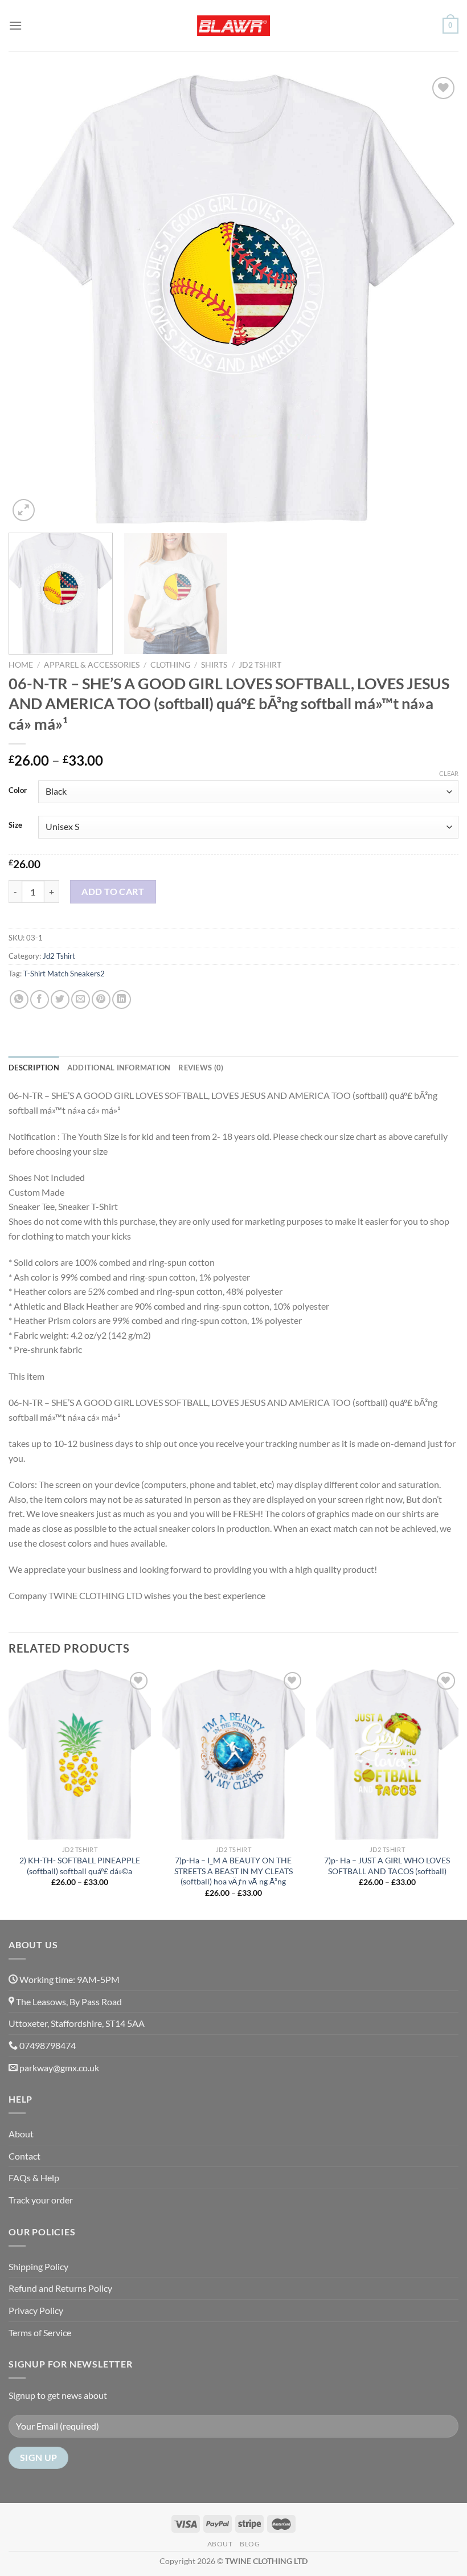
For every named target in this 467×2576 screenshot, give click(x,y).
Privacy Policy (36, 2310)
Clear (449, 773)
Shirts (214, 665)
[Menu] (15, 25)
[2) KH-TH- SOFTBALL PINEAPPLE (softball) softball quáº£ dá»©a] (80, 1755)
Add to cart (113, 891)
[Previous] (32, 299)
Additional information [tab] (119, 1068)
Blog (250, 2544)
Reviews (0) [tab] (201, 1068)
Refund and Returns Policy (60, 2288)
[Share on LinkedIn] (122, 999)
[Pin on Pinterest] (101, 999)
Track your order (41, 2200)
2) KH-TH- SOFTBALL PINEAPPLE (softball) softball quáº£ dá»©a (80, 1866)
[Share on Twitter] (60, 999)
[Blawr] (233, 26)
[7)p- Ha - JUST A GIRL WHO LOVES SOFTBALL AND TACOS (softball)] (387, 1755)
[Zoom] (24, 510)
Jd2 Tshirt (260, 665)
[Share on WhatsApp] (19, 999)
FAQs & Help (34, 2178)
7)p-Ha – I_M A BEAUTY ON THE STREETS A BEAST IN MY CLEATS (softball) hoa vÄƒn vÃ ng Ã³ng (233, 1871)
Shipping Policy (38, 2266)
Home (21, 665)
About (21, 2134)
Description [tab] (34, 1068)
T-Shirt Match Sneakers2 (64, 974)
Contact (24, 2156)
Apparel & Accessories (92, 665)
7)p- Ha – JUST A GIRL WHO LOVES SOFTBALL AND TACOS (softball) (387, 1866)
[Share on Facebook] (40, 999)
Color (18, 791)
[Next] (435, 299)
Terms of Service (40, 2332)
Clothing (170, 665)
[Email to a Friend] (81, 999)
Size (15, 825)
